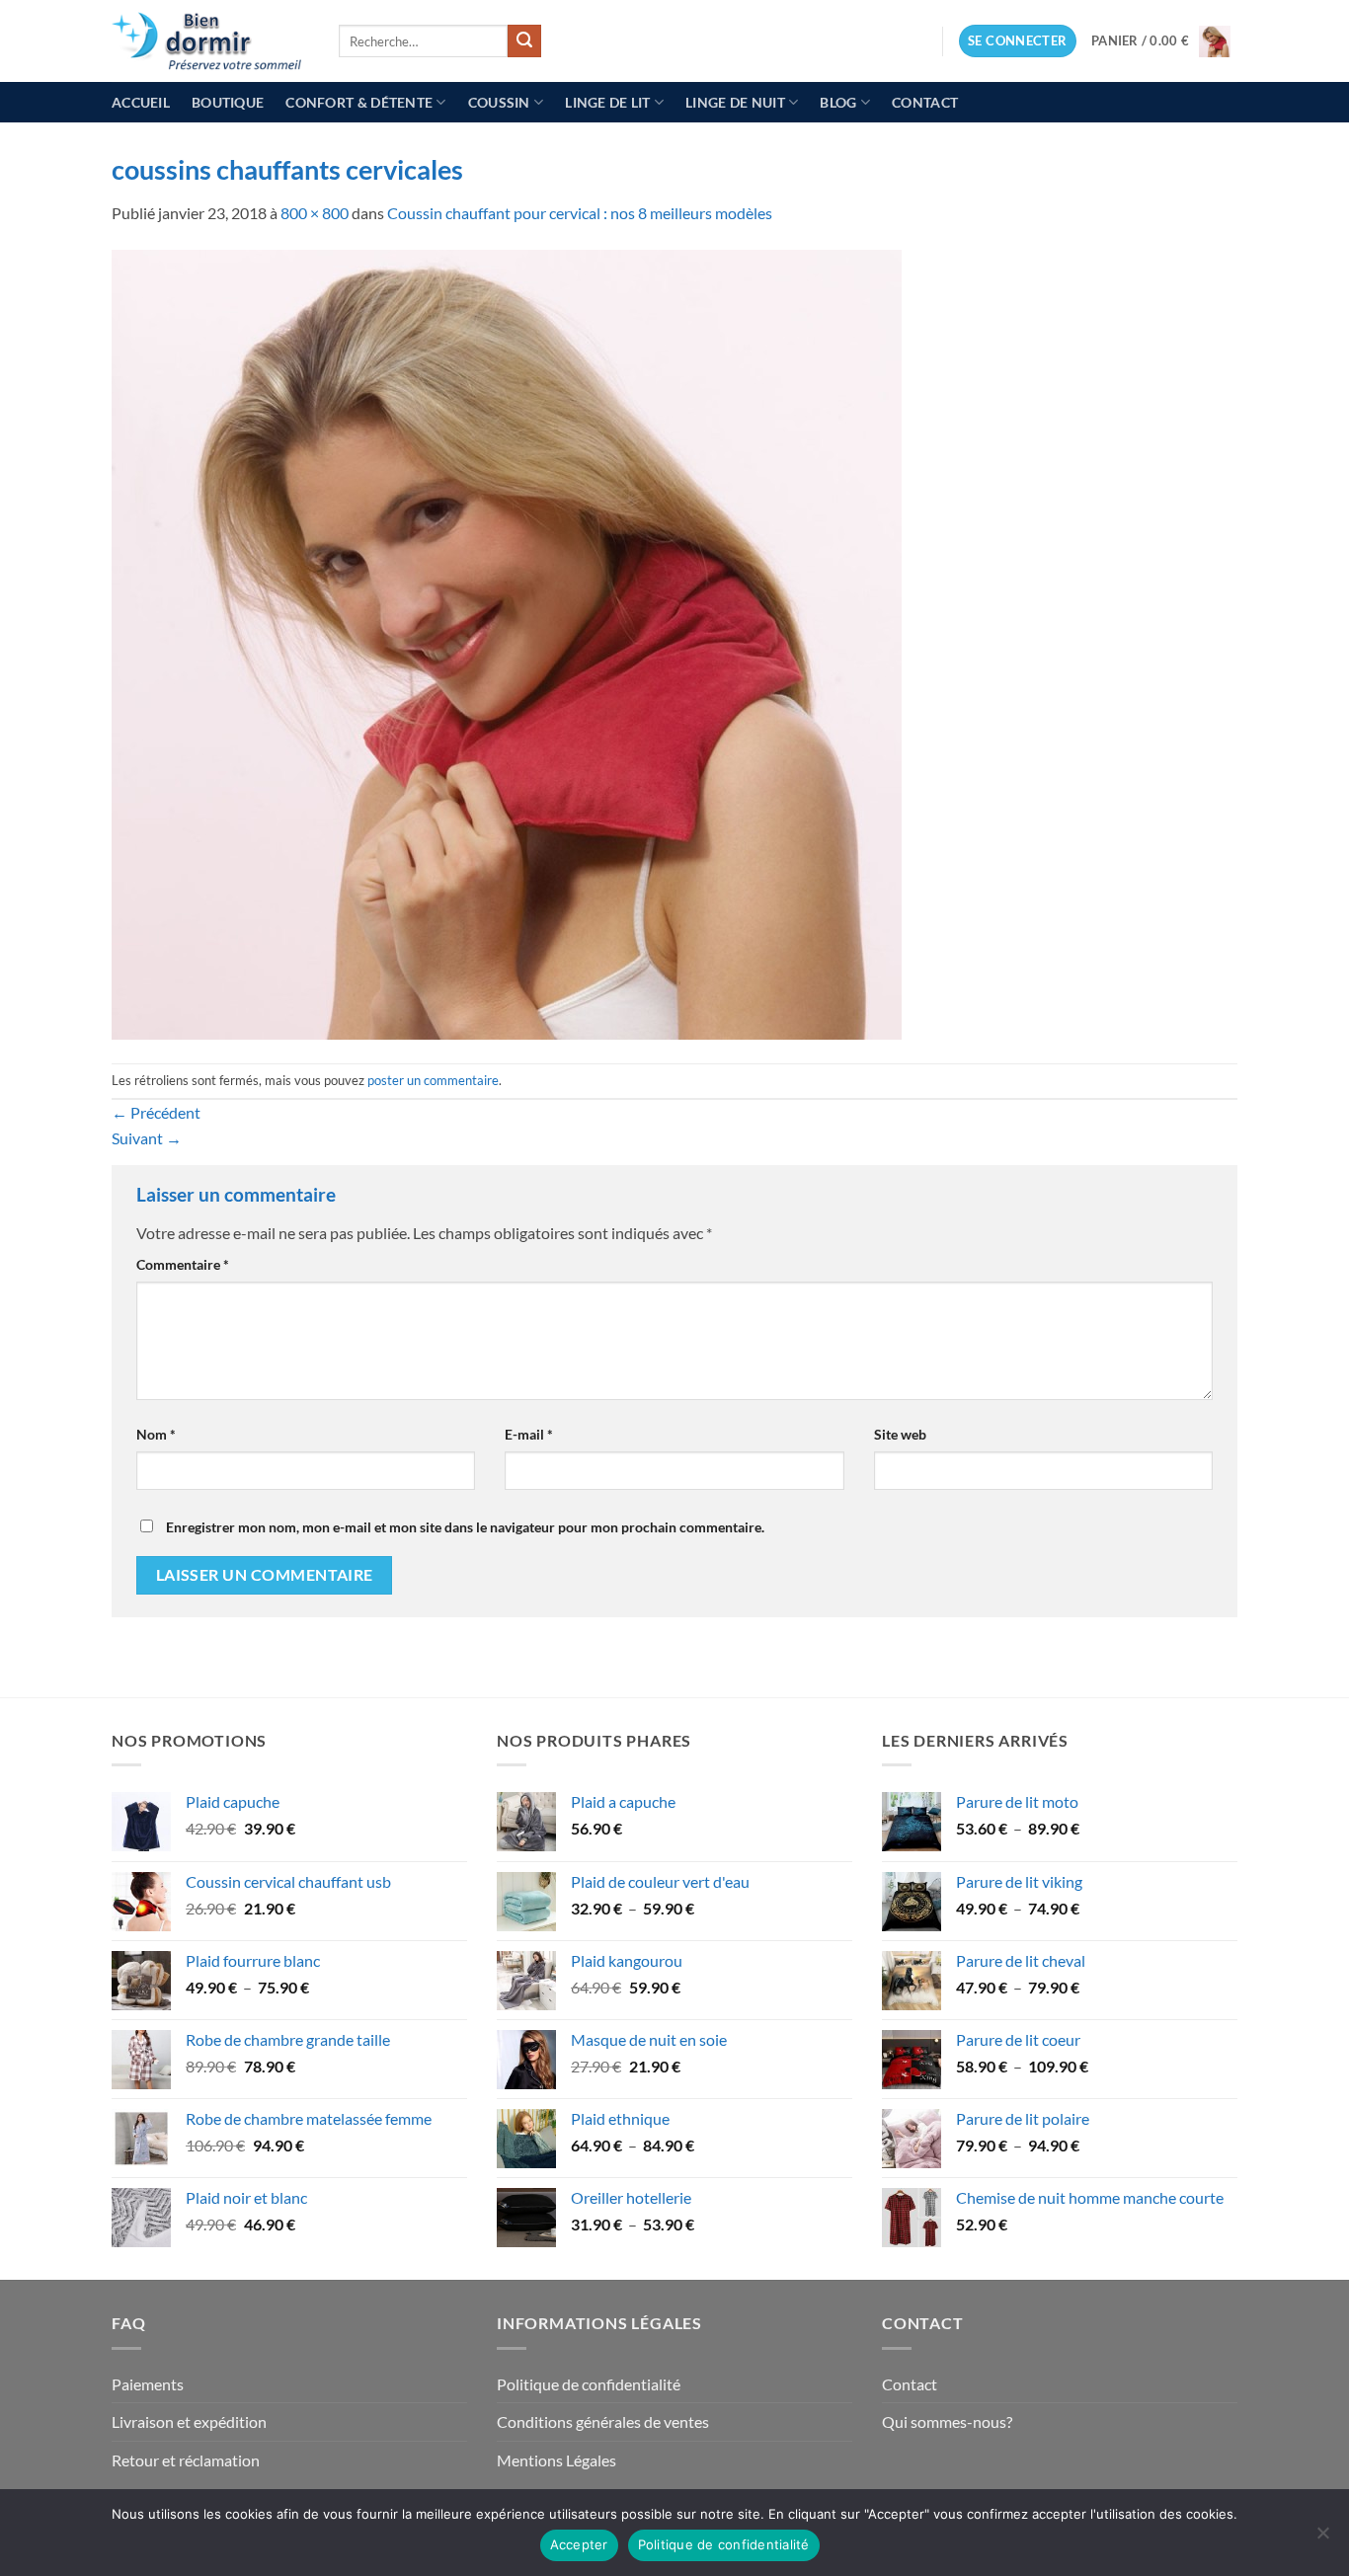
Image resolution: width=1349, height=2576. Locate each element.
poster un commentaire (433, 1080)
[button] (1018, 41)
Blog (838, 102)
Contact (925, 102)
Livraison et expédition (189, 2421)
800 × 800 (315, 213)
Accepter (579, 2544)
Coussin (499, 102)
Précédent (156, 1112)
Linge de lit (607, 102)
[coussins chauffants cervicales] (507, 642)
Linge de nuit (735, 102)
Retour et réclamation (186, 2460)
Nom (156, 1434)
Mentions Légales (556, 2460)
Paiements (148, 2384)
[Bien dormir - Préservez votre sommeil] (210, 41)
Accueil (141, 102)
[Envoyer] (524, 41)
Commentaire (183, 1264)
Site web (900, 1434)
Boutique (228, 102)
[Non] (1322, 2538)
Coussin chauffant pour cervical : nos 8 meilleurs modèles (580, 213)
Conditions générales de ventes (603, 2421)
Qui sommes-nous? (947, 2421)
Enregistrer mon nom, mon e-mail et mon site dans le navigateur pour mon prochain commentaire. (465, 1527)
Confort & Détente (359, 102)
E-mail (529, 1434)
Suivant (147, 1138)
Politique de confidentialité (589, 2384)
